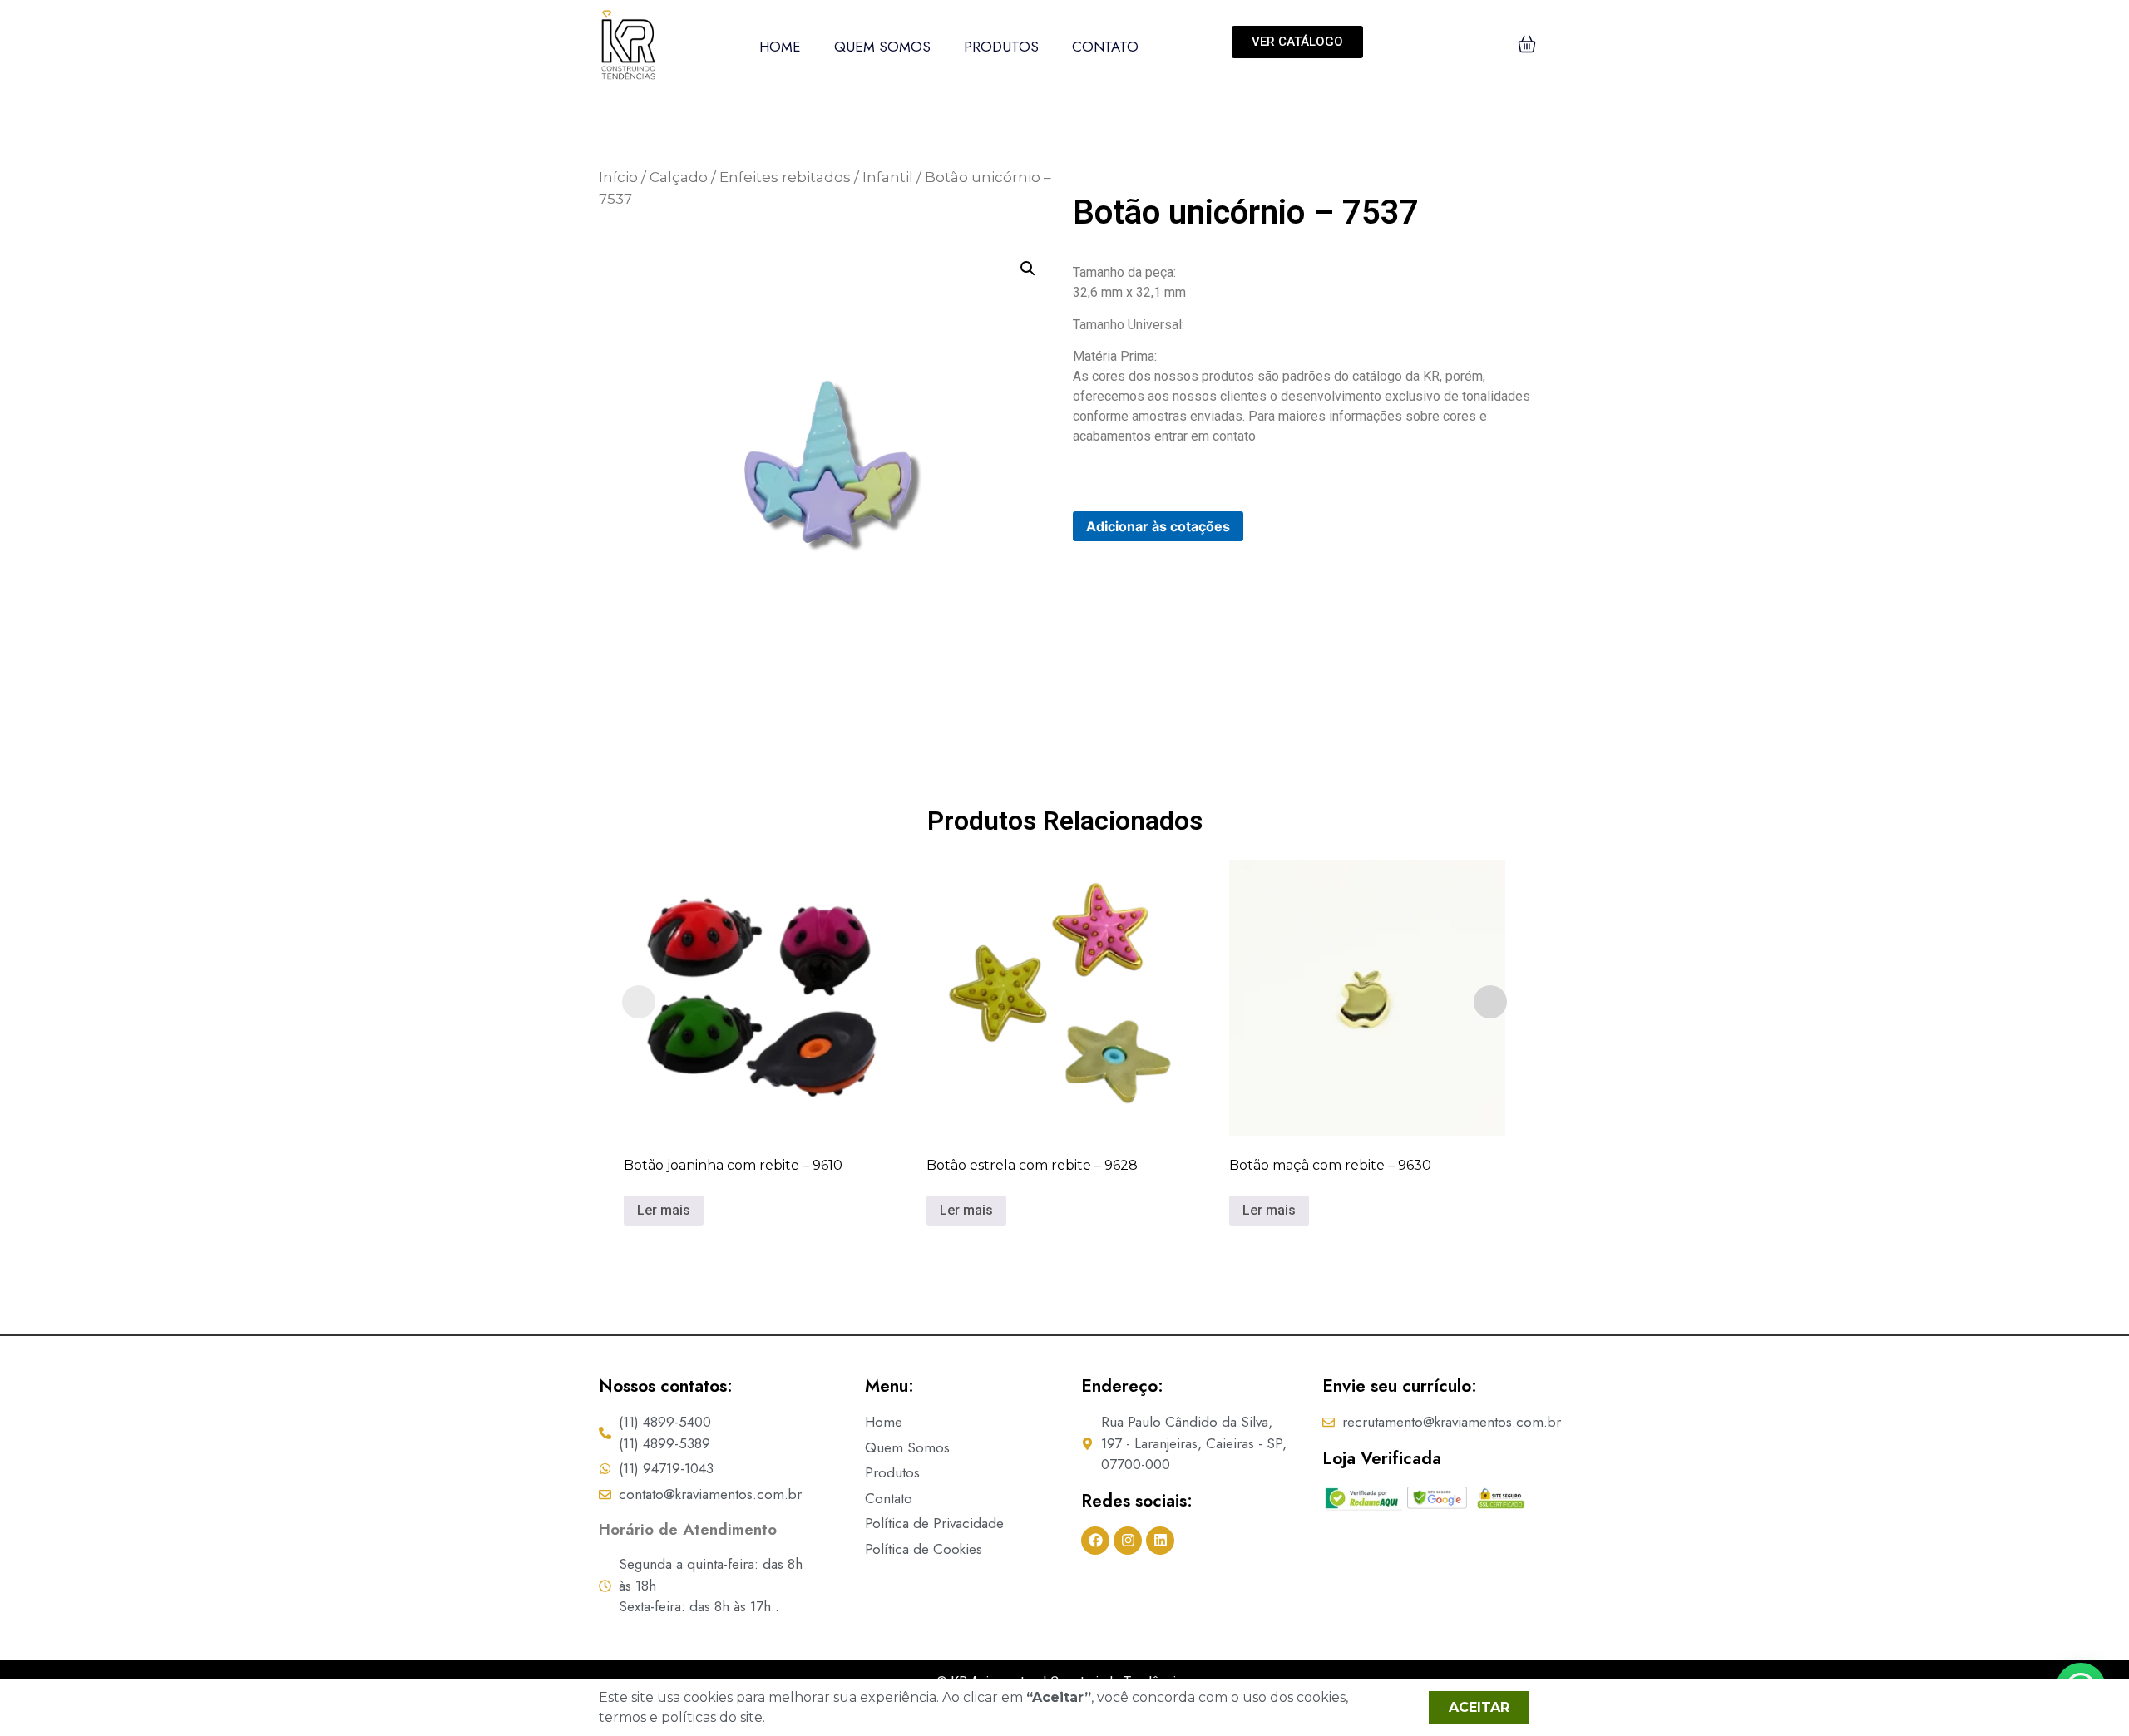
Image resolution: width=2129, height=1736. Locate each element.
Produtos (1001, 47)
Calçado (679, 177)
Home (780, 47)
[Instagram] (1128, 1541)
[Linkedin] (1160, 1541)
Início (618, 177)
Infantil (888, 177)
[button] (1028, 269)
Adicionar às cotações (1158, 526)
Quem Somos (882, 47)
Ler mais (664, 1210)
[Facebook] (1095, 1541)
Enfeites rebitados (785, 177)
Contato (1105, 47)
